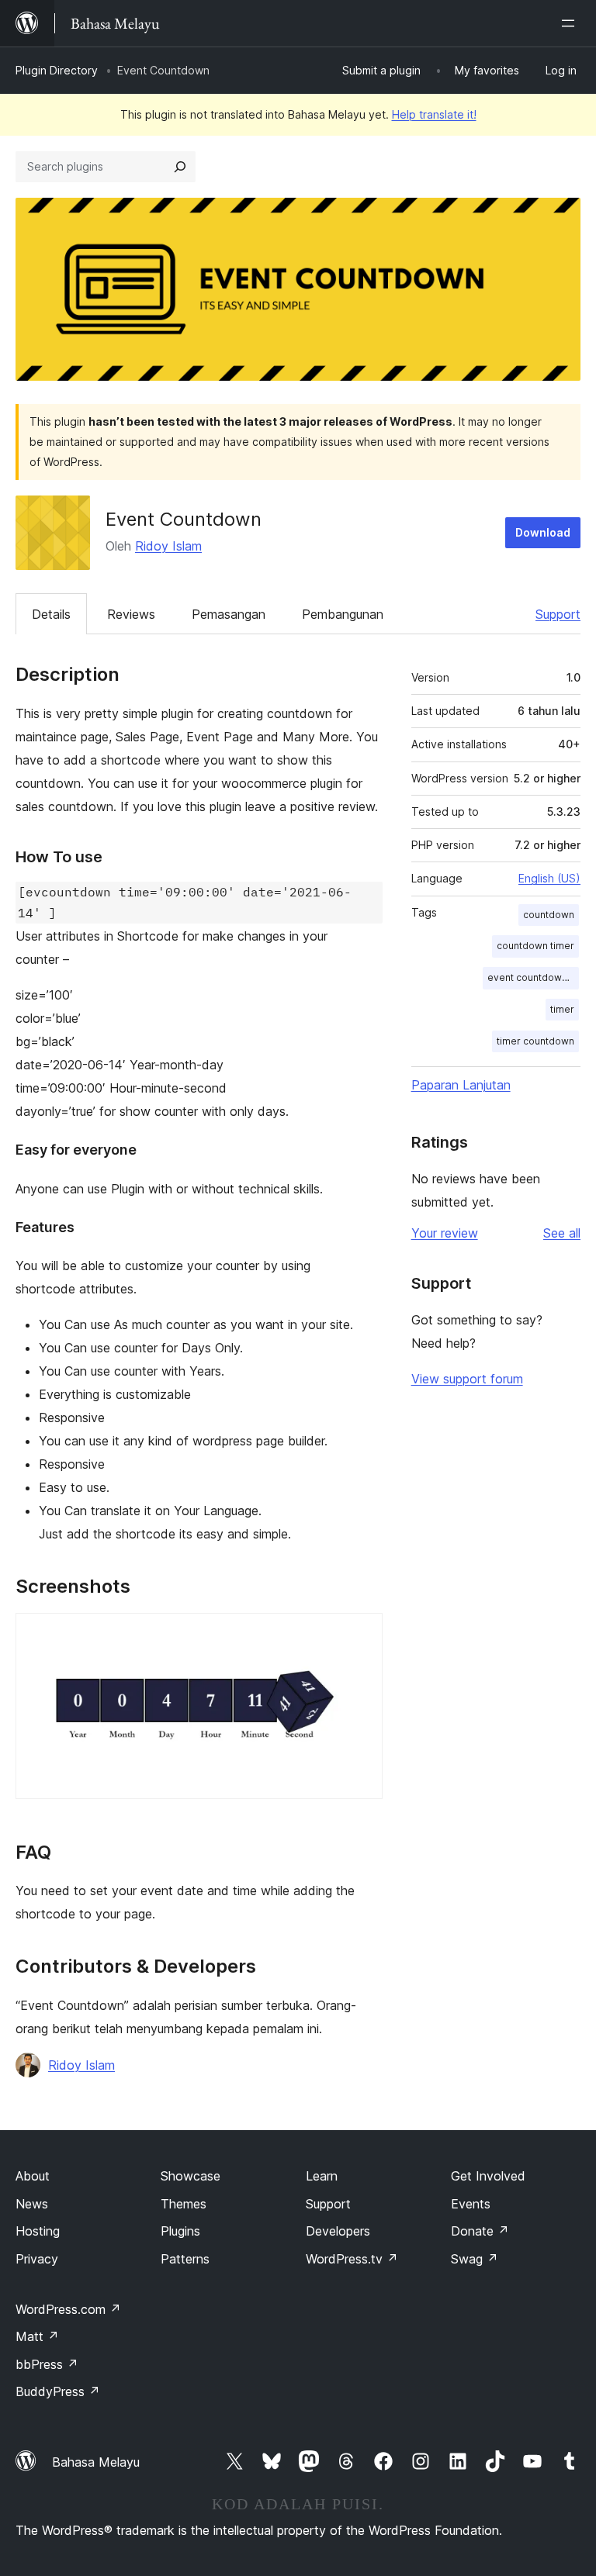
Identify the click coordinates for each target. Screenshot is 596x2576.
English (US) (549, 878)
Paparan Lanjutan (461, 1085)
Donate (480, 2231)
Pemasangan (229, 614)
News (32, 2204)
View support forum (467, 1379)
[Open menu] (571, 23)
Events (471, 2204)
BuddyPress (58, 2391)
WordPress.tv (352, 2259)
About (33, 2176)
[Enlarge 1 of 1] (362, 1634)
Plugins (180, 2231)
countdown (549, 915)
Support (558, 614)
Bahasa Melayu (96, 2462)
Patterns (185, 2259)
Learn (322, 2176)
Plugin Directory (57, 70)
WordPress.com (68, 2309)
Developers (338, 2231)
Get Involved (488, 2176)
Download (543, 532)
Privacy (37, 2259)
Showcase (191, 2176)
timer (562, 1009)
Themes (184, 2204)
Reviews (131, 614)
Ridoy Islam (168, 546)
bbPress (47, 2364)
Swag (475, 2259)
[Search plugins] (180, 167)
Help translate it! (434, 114)
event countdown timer (533, 977)
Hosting (38, 2231)
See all (562, 1233)
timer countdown (535, 1041)
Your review (445, 1233)
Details (51, 614)
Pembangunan (343, 614)
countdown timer (535, 946)
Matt (37, 2336)
